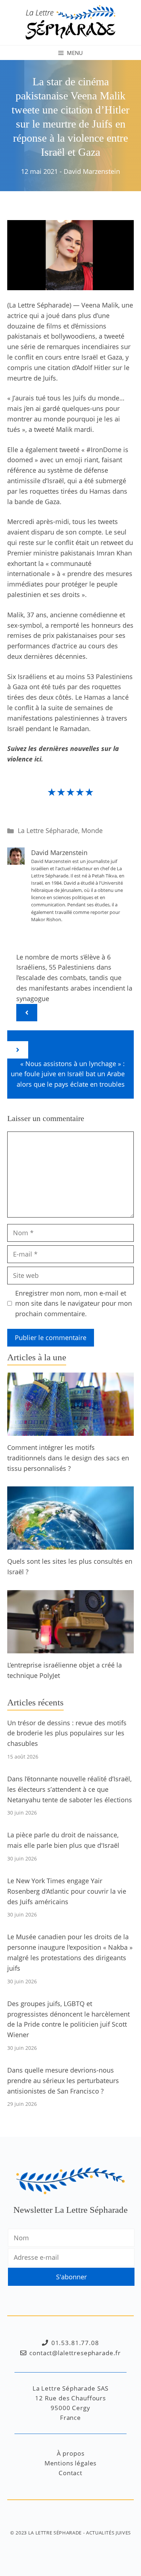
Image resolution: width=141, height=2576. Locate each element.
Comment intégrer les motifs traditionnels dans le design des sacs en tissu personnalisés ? (68, 1458)
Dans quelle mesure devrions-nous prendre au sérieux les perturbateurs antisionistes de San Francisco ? (63, 2081)
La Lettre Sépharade (48, 830)
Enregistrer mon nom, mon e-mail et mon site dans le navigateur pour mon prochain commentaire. (74, 1304)
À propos (71, 2453)
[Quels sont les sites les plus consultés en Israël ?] (70, 1545)
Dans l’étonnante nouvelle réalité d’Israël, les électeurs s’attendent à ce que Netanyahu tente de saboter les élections (70, 1789)
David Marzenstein (92, 171)
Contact (70, 2473)
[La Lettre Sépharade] (70, 22)
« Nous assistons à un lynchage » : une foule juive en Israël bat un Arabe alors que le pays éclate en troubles (68, 1074)
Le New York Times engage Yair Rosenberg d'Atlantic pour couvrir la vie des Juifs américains (67, 1891)
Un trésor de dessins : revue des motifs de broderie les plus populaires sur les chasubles (67, 1733)
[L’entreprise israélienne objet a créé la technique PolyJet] (70, 1648)
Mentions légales (71, 2463)
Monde (92, 830)
